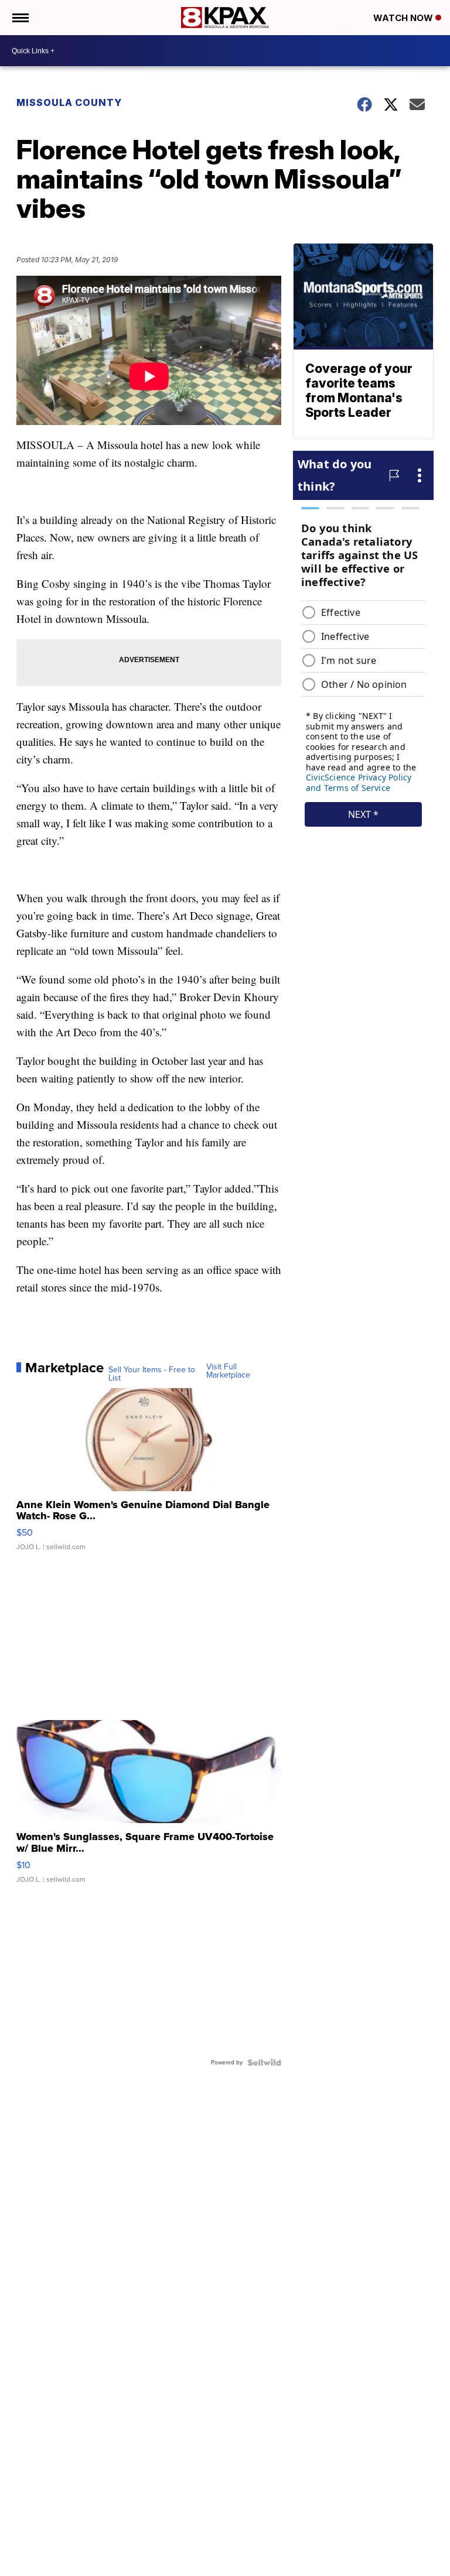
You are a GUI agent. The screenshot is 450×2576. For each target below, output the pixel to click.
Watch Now (404, 18)
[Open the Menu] (20, 18)
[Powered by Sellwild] (264, 2063)
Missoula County (69, 102)
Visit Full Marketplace (228, 1371)
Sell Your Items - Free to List (152, 1374)
